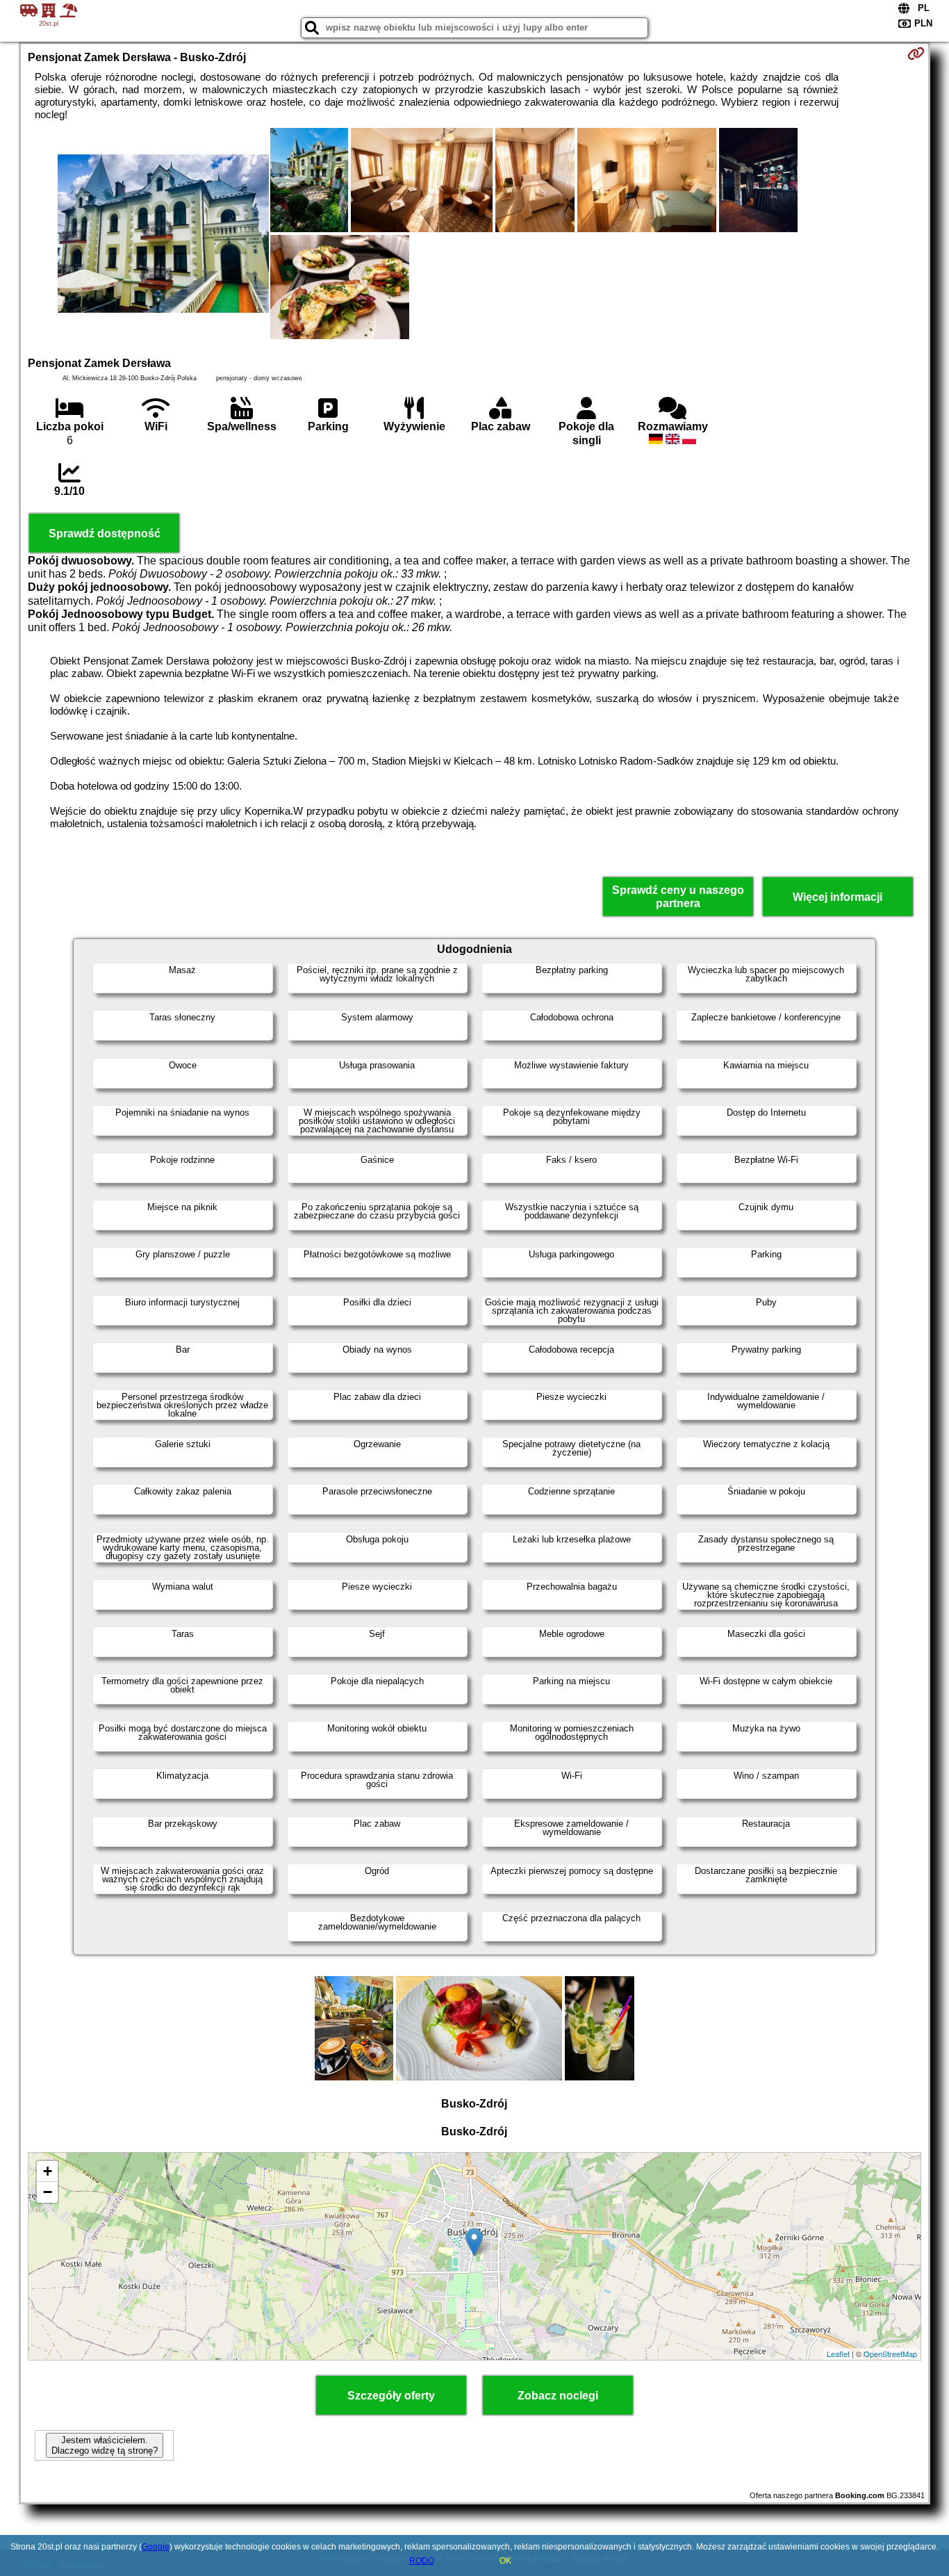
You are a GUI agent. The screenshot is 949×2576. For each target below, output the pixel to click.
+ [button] (48, 2171)
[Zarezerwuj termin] (916, 54)
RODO (422, 2561)
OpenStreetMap (890, 2354)
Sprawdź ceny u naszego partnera (678, 897)
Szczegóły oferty (391, 2396)
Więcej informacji (837, 897)
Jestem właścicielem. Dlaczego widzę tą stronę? (105, 2445)
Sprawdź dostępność (105, 533)
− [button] (48, 2192)
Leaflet (838, 2354)
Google (156, 2547)
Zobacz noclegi (558, 2396)
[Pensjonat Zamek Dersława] (163, 235)
